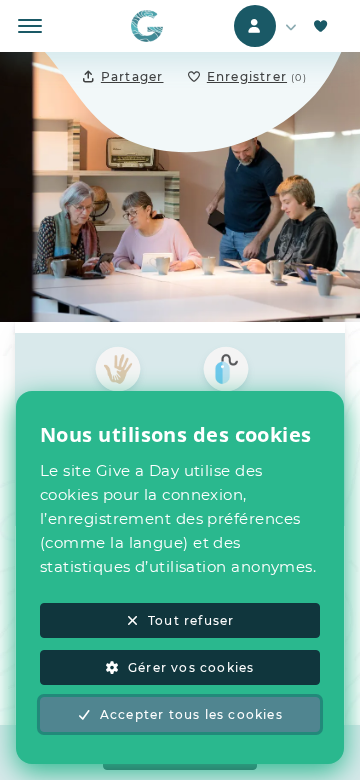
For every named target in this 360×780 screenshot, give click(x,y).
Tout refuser (191, 620)
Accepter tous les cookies (191, 714)
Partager (132, 76)
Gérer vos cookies (191, 667)
